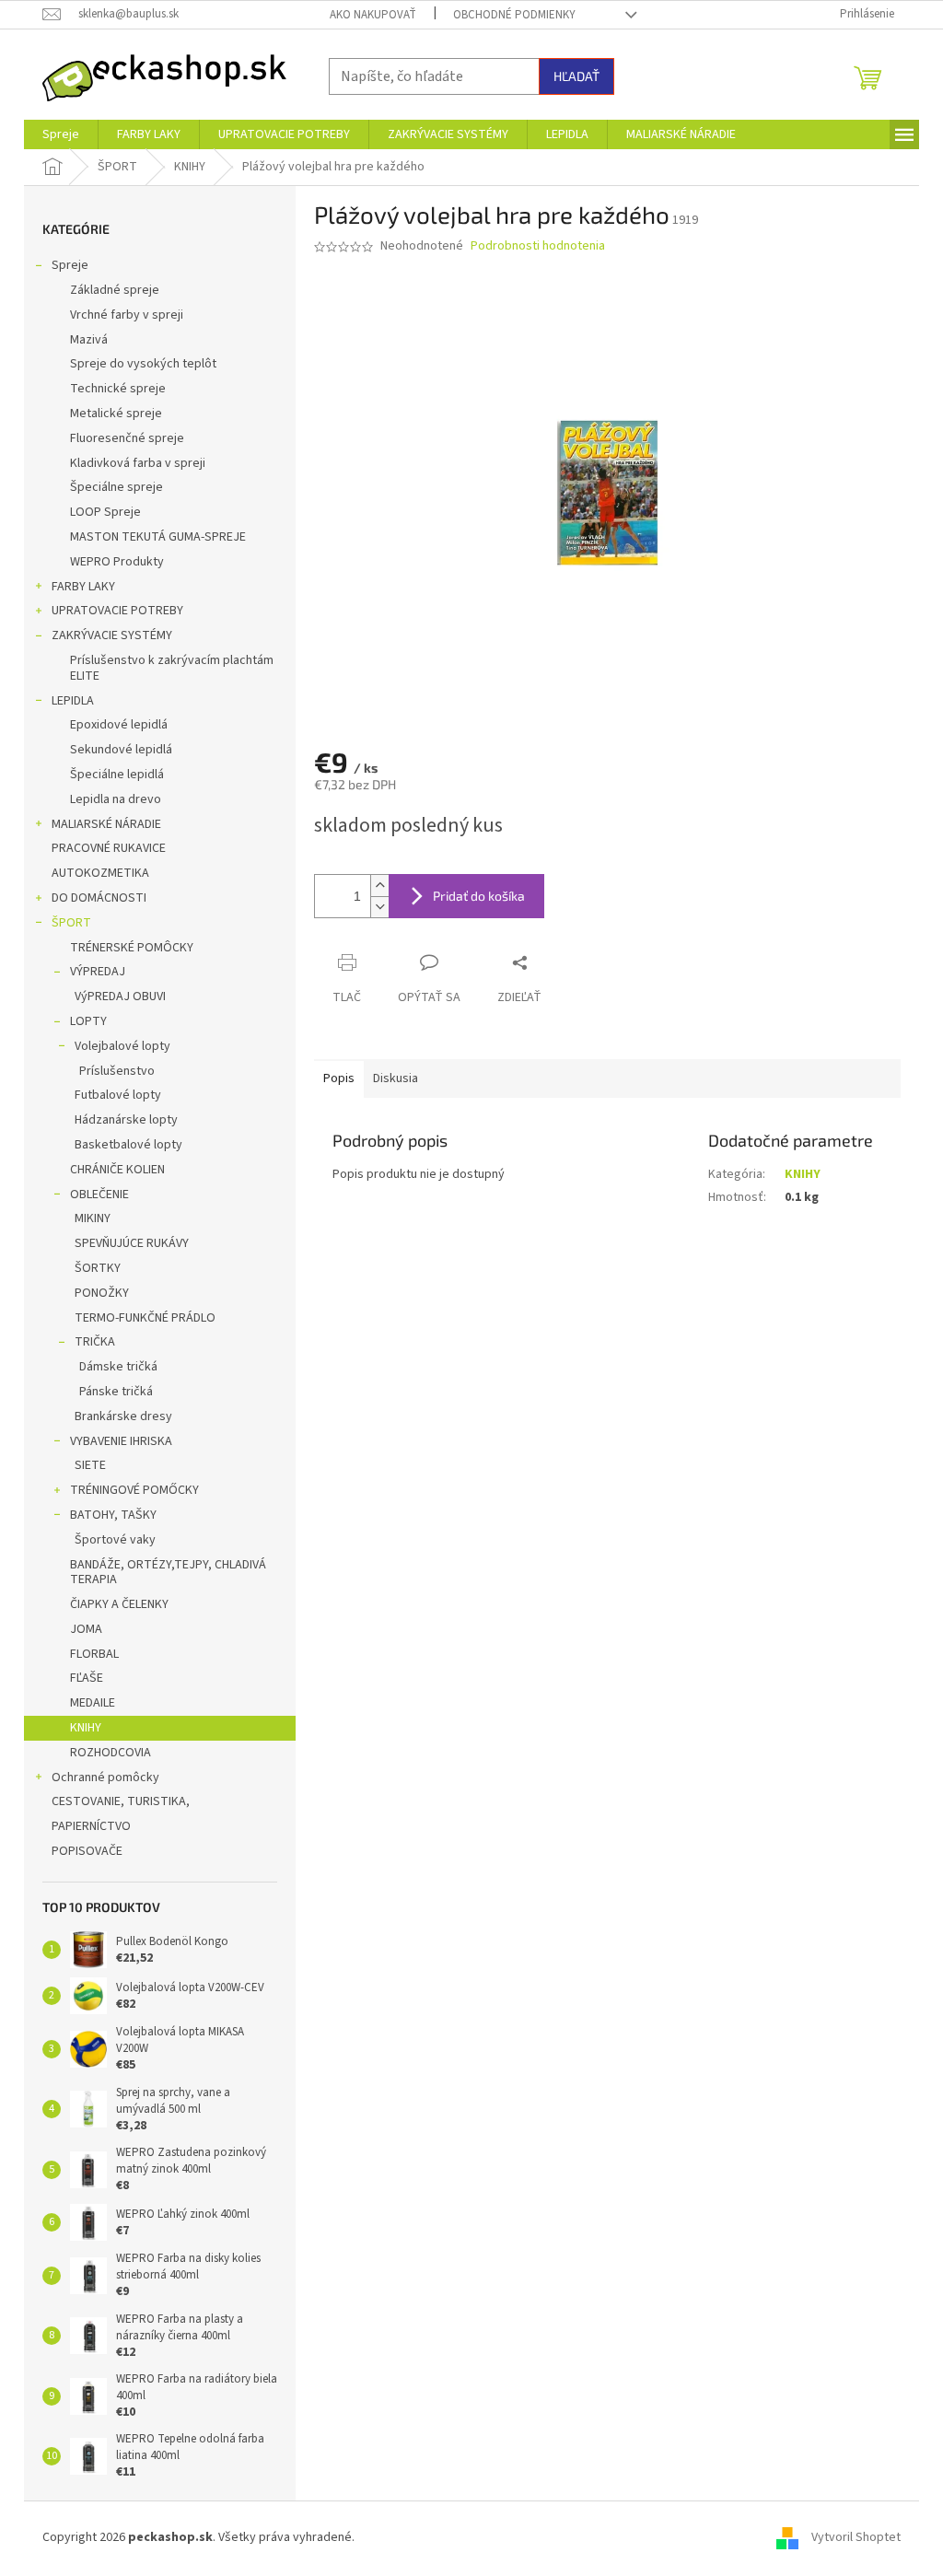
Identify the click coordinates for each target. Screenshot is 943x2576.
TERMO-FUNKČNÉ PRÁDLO (145, 1318)
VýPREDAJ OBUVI (120, 997)
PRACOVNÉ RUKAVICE (109, 848)
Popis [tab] (339, 1078)
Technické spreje (118, 389)
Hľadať (576, 76)
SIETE (90, 1465)
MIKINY (93, 1218)
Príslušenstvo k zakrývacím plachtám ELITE (172, 668)
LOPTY (88, 1021)
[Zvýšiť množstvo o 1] (379, 886)
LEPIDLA (73, 701)
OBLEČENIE (99, 1195)
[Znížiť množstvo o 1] (379, 907)
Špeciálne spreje (116, 487)
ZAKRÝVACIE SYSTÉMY (112, 635)
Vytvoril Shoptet (856, 2538)
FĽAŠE (87, 1678)
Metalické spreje (116, 414)
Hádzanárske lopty (126, 1120)
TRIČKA (95, 1342)
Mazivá (89, 340)
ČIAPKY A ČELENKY (119, 1604)
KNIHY (86, 1728)
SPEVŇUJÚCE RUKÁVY (132, 1243)
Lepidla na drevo (116, 799)
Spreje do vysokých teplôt (143, 364)
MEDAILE (93, 1703)
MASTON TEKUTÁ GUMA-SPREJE (158, 537)
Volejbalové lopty (122, 1046)
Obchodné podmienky (514, 15)
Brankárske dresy (123, 1416)
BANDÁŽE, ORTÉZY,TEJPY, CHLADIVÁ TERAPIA (168, 1573)
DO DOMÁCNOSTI (99, 898)
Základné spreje (115, 290)
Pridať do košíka (479, 896)
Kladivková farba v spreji (138, 463)
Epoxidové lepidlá (119, 725)
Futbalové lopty (118, 1095)
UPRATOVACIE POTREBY (117, 611)
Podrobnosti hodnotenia (538, 246)
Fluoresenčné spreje (127, 438)
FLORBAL (94, 1654)
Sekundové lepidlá (121, 750)
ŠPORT (71, 923)
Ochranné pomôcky (105, 1778)
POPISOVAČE (87, 1851)
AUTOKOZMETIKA (100, 873)
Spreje (70, 265)
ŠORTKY (98, 1268)
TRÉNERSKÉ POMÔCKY (132, 948)
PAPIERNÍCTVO (91, 1826)
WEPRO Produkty (117, 562)
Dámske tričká (118, 1367)
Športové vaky (115, 1540)
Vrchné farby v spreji (127, 315)
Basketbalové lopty (128, 1145)
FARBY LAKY (83, 587)
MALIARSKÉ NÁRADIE (106, 824)
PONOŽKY (102, 1293)
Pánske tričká (116, 1392)
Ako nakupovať (373, 15)
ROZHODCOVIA (111, 1753)
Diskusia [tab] (396, 1078)
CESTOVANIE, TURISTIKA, (121, 1801)
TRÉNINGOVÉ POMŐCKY (134, 1490)
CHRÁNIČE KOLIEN (117, 1170)
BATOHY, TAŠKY (113, 1515)
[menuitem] (61, 134)
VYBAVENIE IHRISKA (121, 1441)
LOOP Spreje (105, 512)
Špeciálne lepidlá (117, 775)
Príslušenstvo (117, 1071)
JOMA (86, 1629)
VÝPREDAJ (98, 972)
